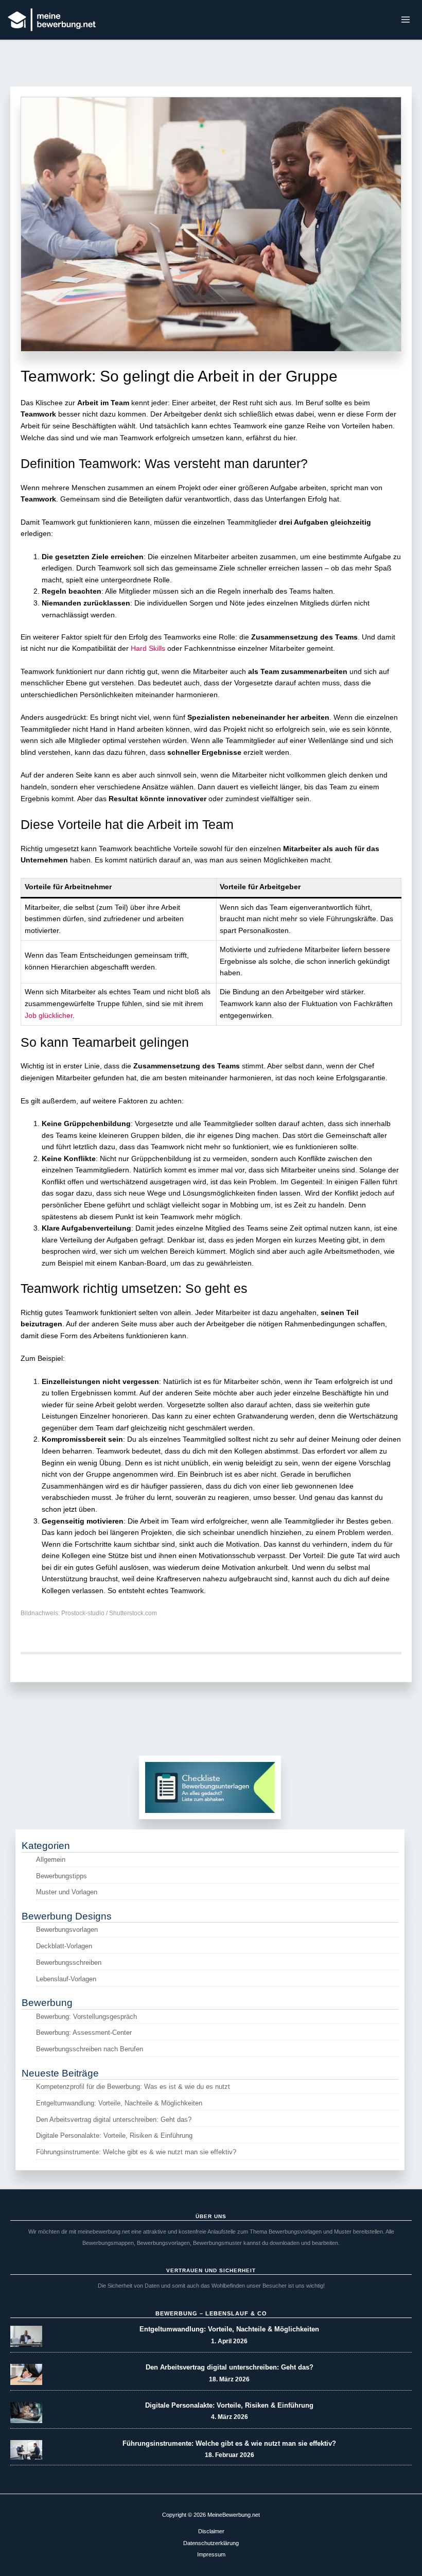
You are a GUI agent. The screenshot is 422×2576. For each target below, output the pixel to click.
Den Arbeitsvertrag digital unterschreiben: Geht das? (114, 2120)
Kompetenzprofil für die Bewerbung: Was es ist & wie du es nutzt (133, 2087)
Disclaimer (211, 2531)
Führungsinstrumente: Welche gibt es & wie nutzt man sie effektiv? (136, 2152)
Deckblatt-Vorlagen (64, 1946)
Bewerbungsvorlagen (67, 1930)
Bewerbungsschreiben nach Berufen (90, 2049)
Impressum (211, 2554)
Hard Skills (148, 649)
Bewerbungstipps (61, 1876)
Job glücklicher (49, 1016)
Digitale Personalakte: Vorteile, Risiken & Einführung (114, 2136)
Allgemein (51, 1860)
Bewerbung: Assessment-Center (84, 2033)
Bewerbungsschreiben (69, 1963)
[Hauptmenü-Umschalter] (406, 20)
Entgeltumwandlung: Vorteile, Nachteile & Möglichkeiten (119, 2103)
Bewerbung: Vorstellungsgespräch (86, 2017)
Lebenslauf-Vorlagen (66, 1979)
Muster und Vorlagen (67, 1892)
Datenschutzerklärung (211, 2543)
